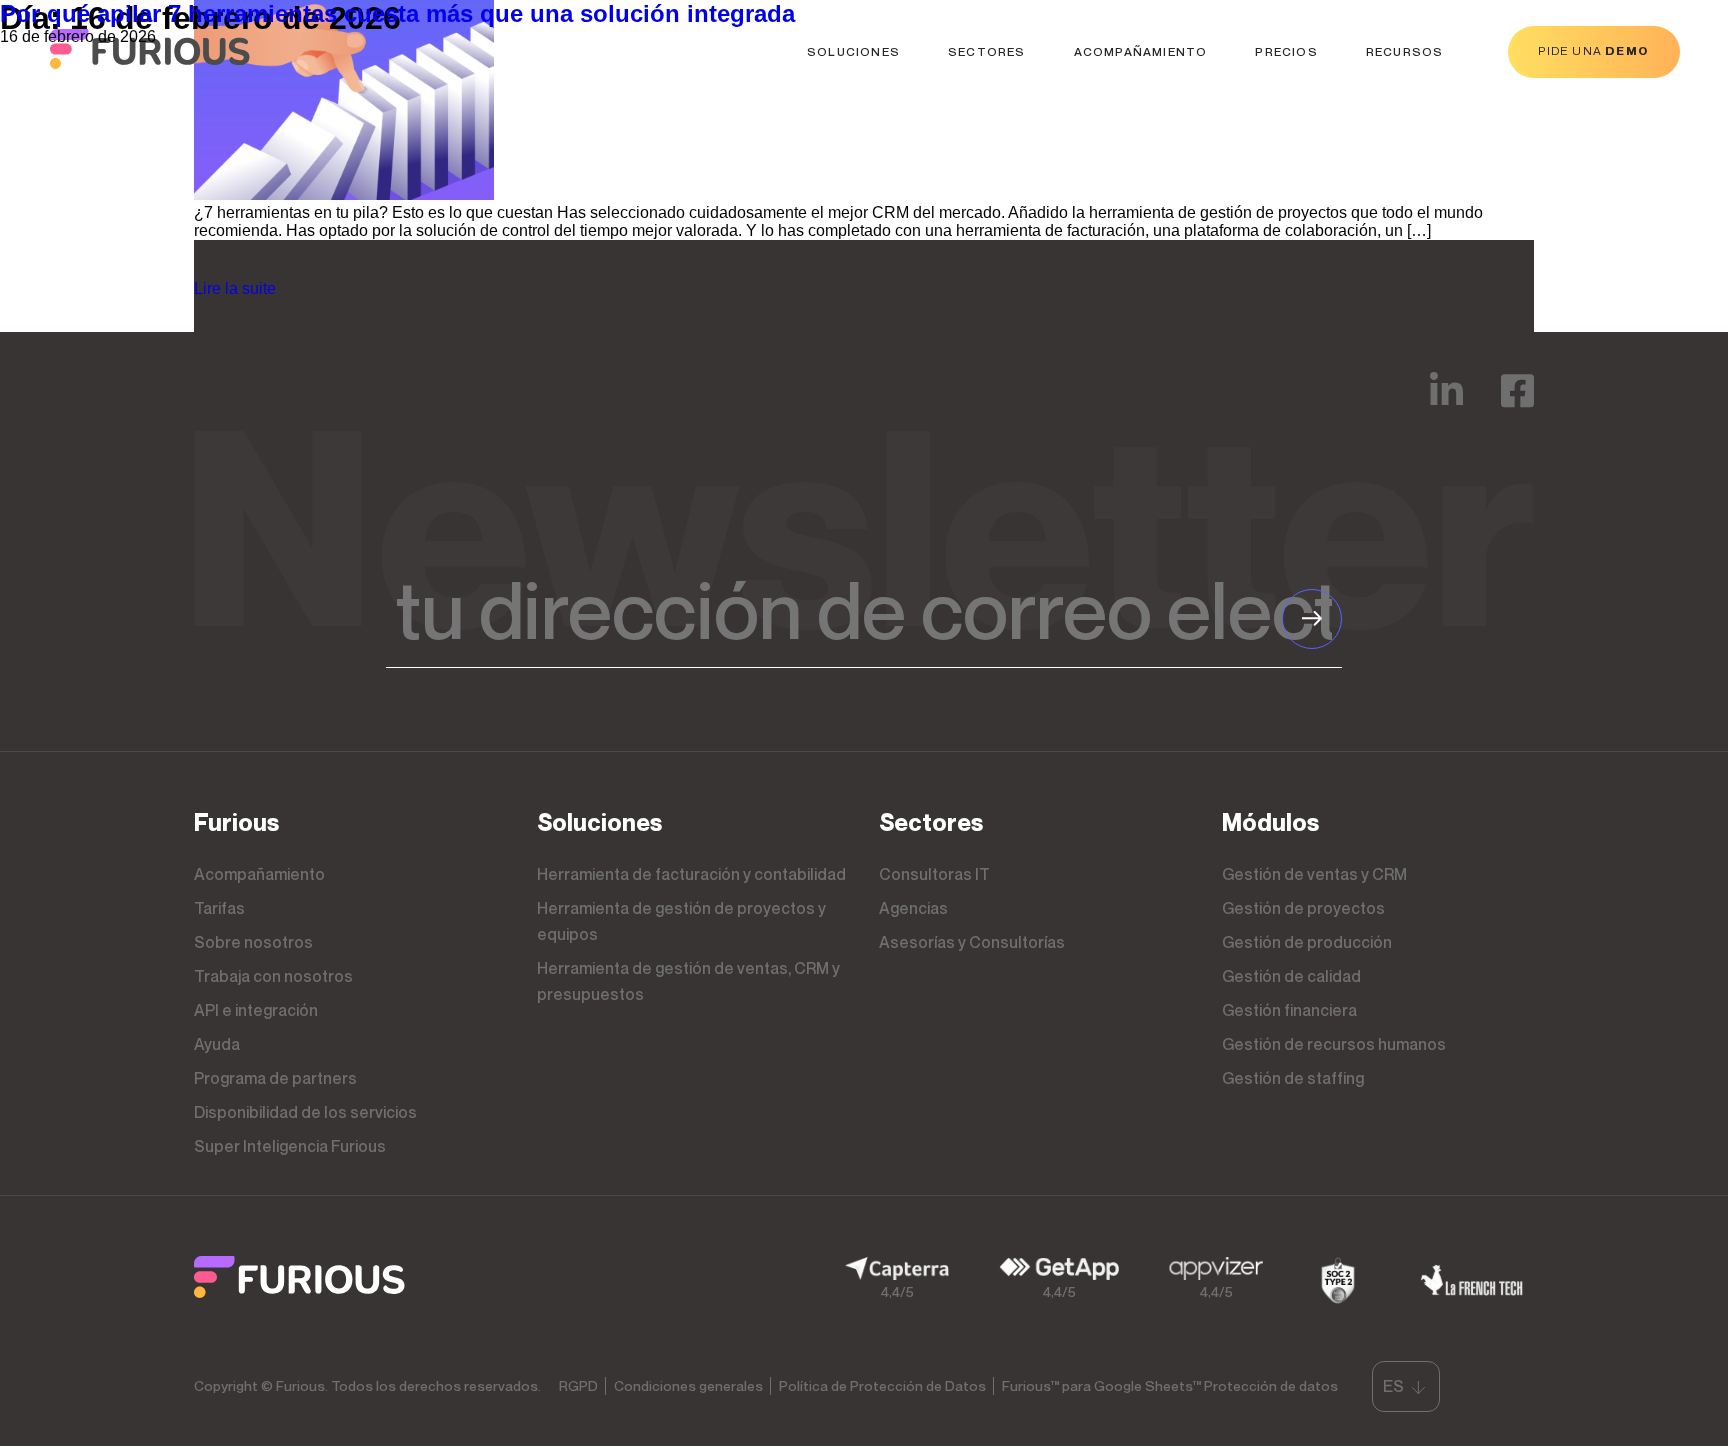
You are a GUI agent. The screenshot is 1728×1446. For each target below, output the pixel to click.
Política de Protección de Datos (882, 1385)
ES (1393, 1386)
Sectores (987, 51)
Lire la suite (235, 288)
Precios (1286, 51)
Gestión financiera (1289, 1010)
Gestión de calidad (1291, 976)
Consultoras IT (934, 874)
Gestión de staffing (1293, 1078)
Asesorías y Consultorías (972, 942)
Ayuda (217, 1044)
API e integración (256, 1010)
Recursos (1405, 51)
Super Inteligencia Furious (290, 1146)
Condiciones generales (688, 1385)
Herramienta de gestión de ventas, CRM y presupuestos (688, 981)
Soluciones (853, 51)
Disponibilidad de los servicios (305, 1112)
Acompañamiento (1141, 51)
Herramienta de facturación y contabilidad (691, 874)
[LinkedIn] (1446, 404)
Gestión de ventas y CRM (1314, 874)
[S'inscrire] (1312, 619)
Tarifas (219, 908)
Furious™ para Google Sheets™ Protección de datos (1170, 1385)
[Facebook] (1517, 404)
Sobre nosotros (253, 942)
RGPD (578, 1385)
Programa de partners (275, 1078)
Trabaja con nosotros (273, 976)
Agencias (913, 908)
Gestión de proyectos (1303, 908)
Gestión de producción (1307, 942)
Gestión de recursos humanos (1334, 1044)
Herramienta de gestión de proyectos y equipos (681, 921)
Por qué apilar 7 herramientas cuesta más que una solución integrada (397, 13)
